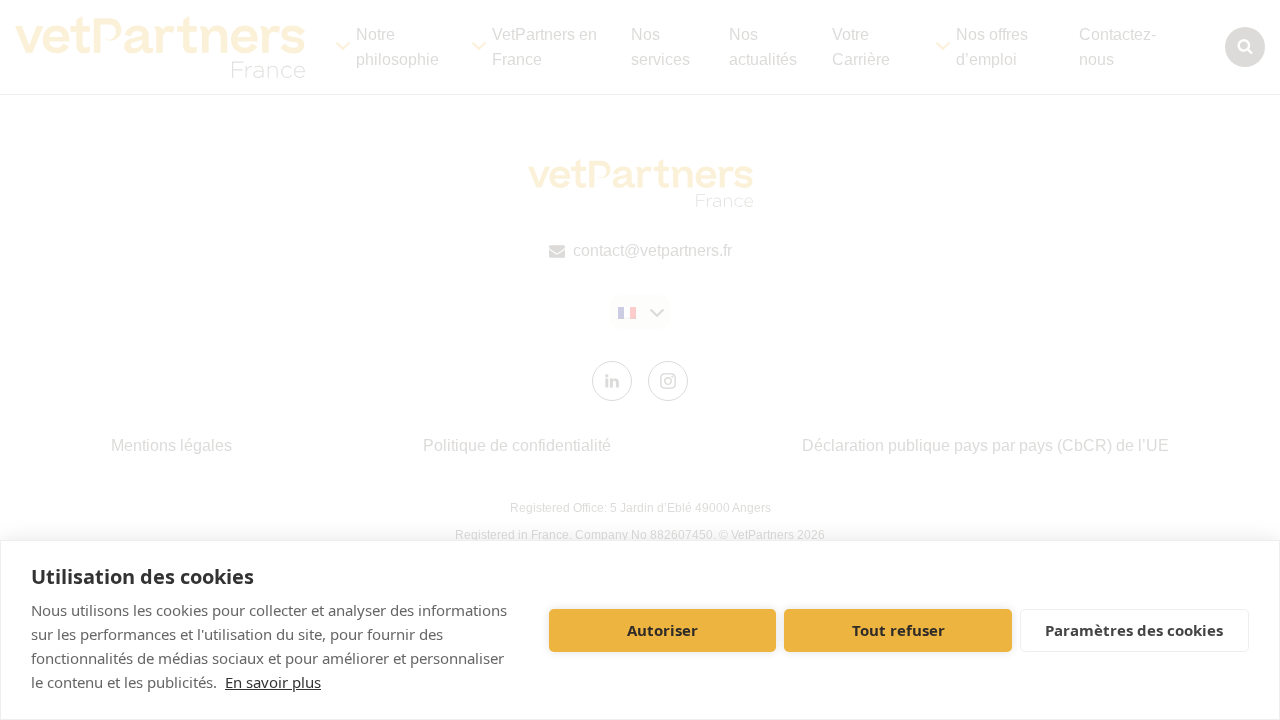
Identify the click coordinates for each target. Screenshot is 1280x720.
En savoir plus (273, 682)
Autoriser (662, 630)
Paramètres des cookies (1134, 630)
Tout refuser (898, 630)
